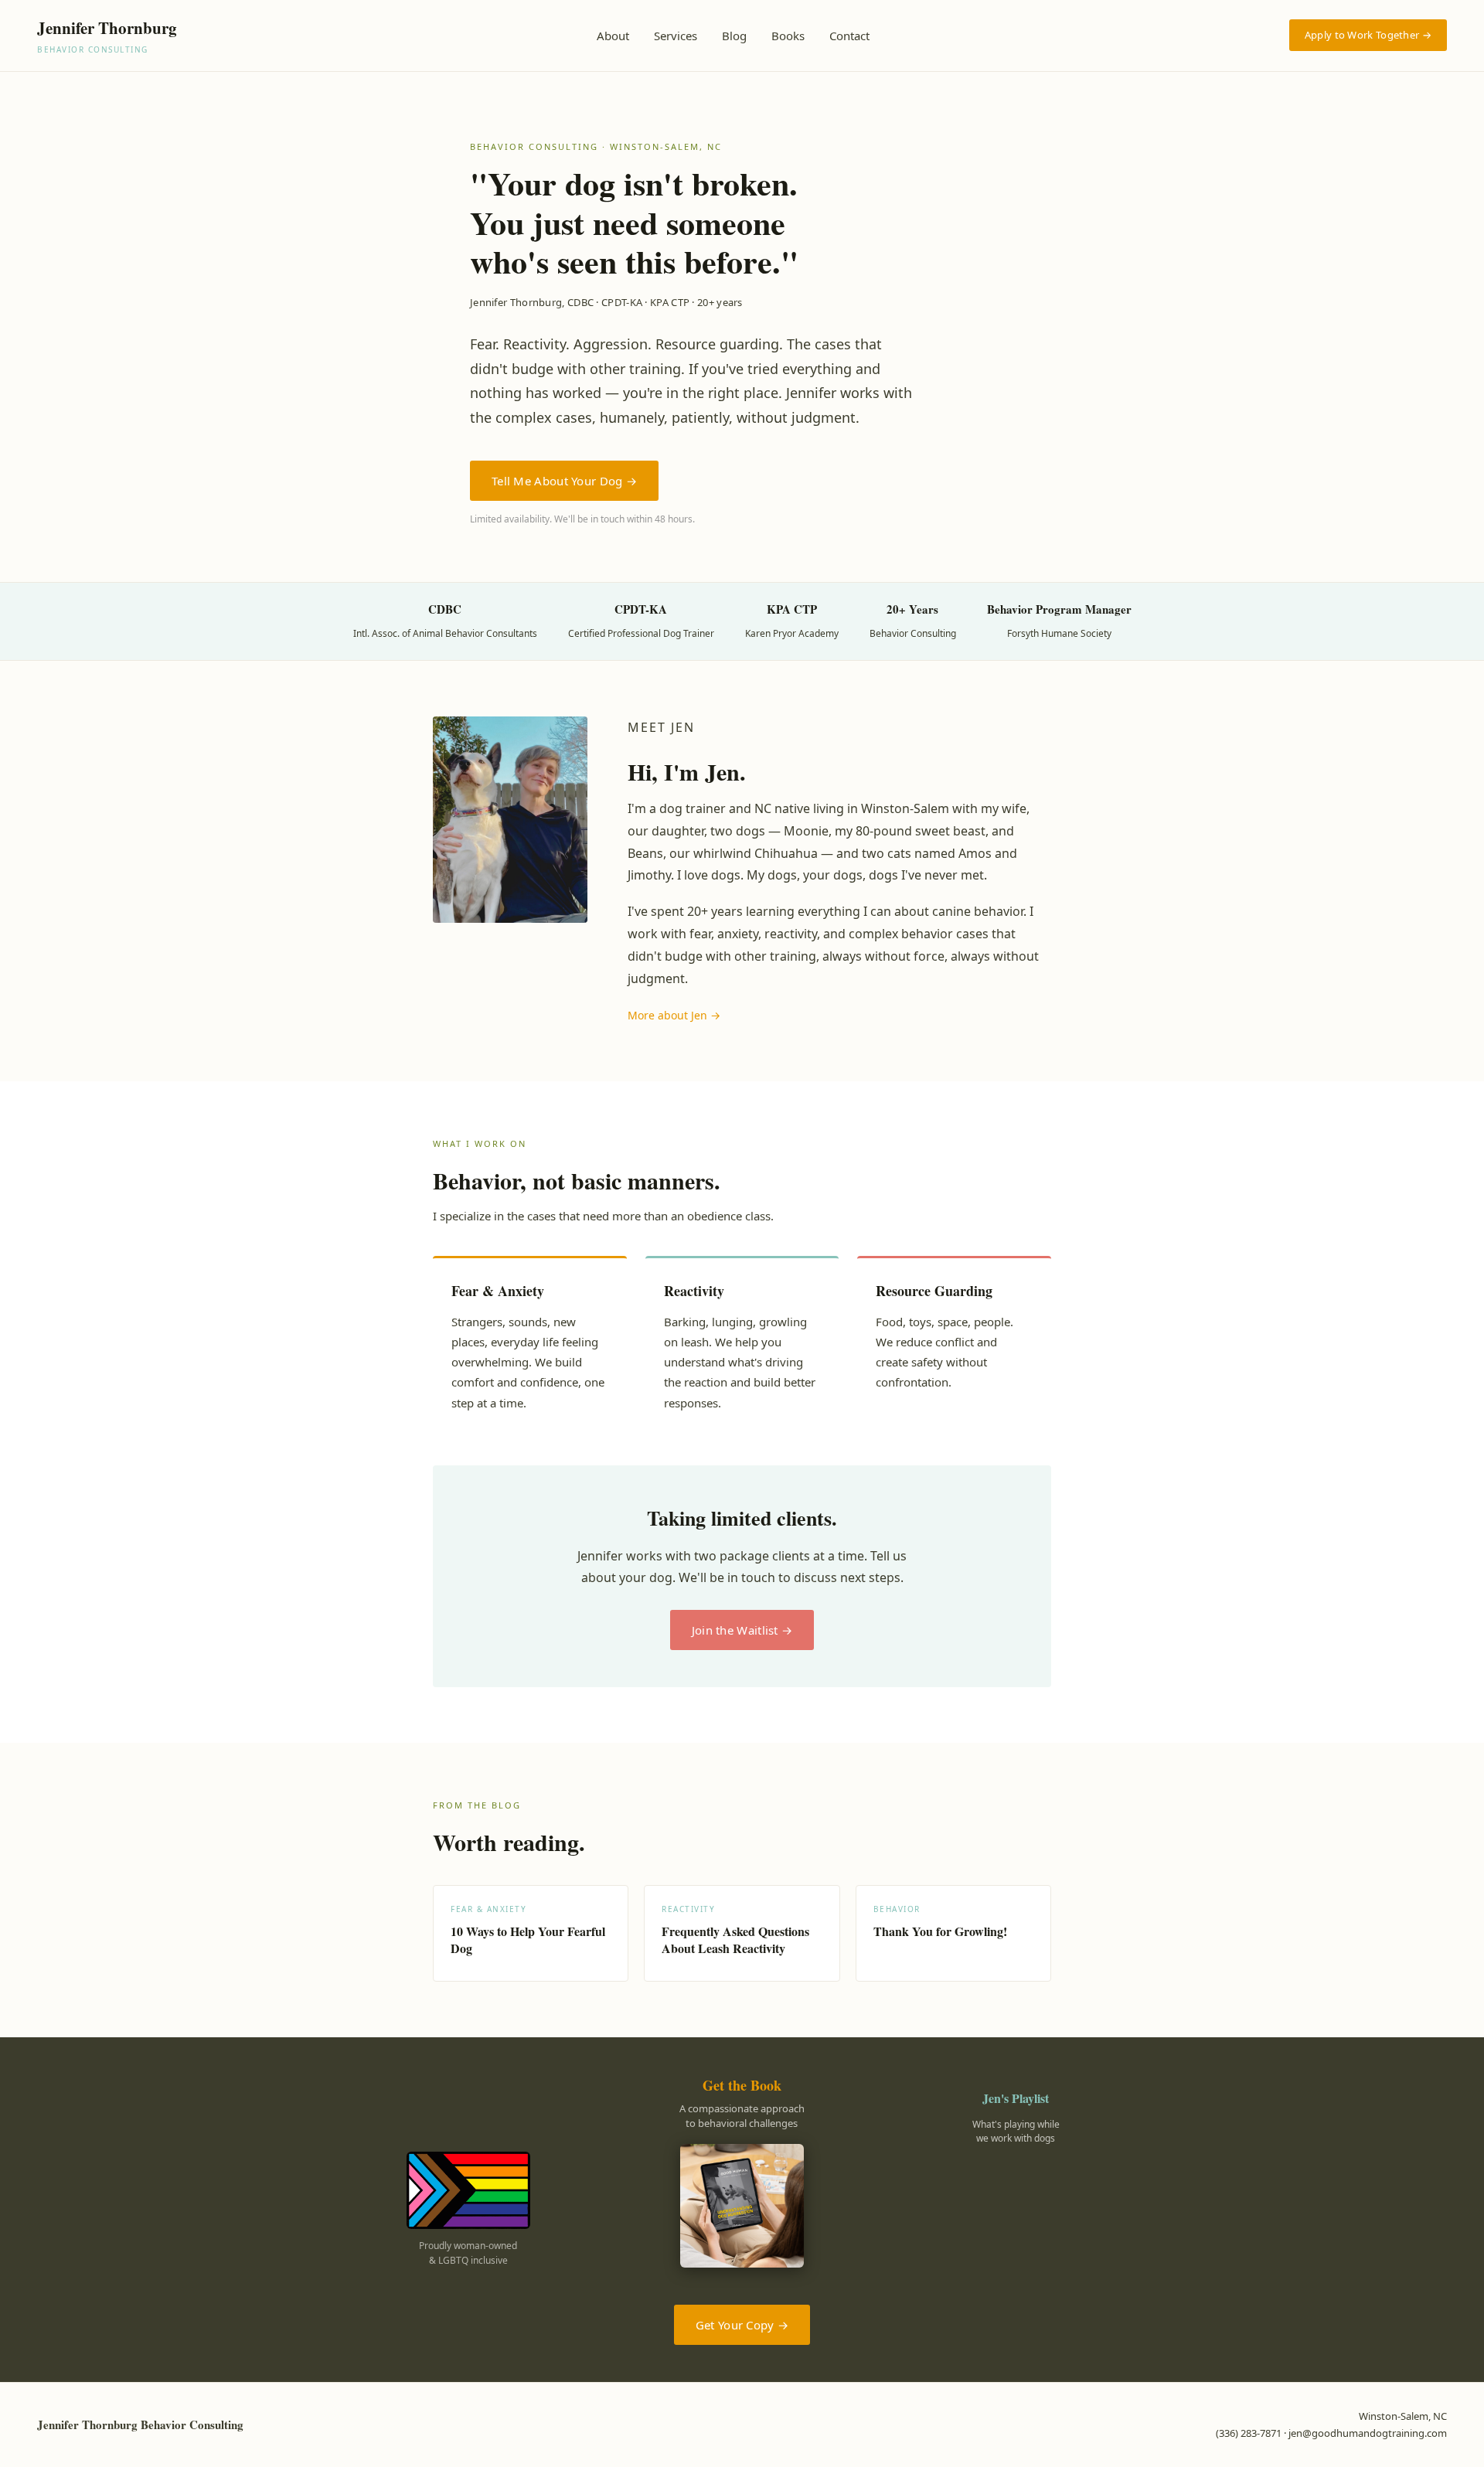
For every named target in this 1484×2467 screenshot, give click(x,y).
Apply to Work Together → (1368, 35)
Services (676, 36)
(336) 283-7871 (1249, 2433)
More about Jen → (674, 1015)
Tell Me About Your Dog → (564, 481)
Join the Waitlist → (742, 1630)
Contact (849, 36)
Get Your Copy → (742, 2325)
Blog (734, 36)
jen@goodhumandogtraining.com (1368, 2433)
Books (788, 36)
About (613, 36)
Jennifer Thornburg (107, 36)
